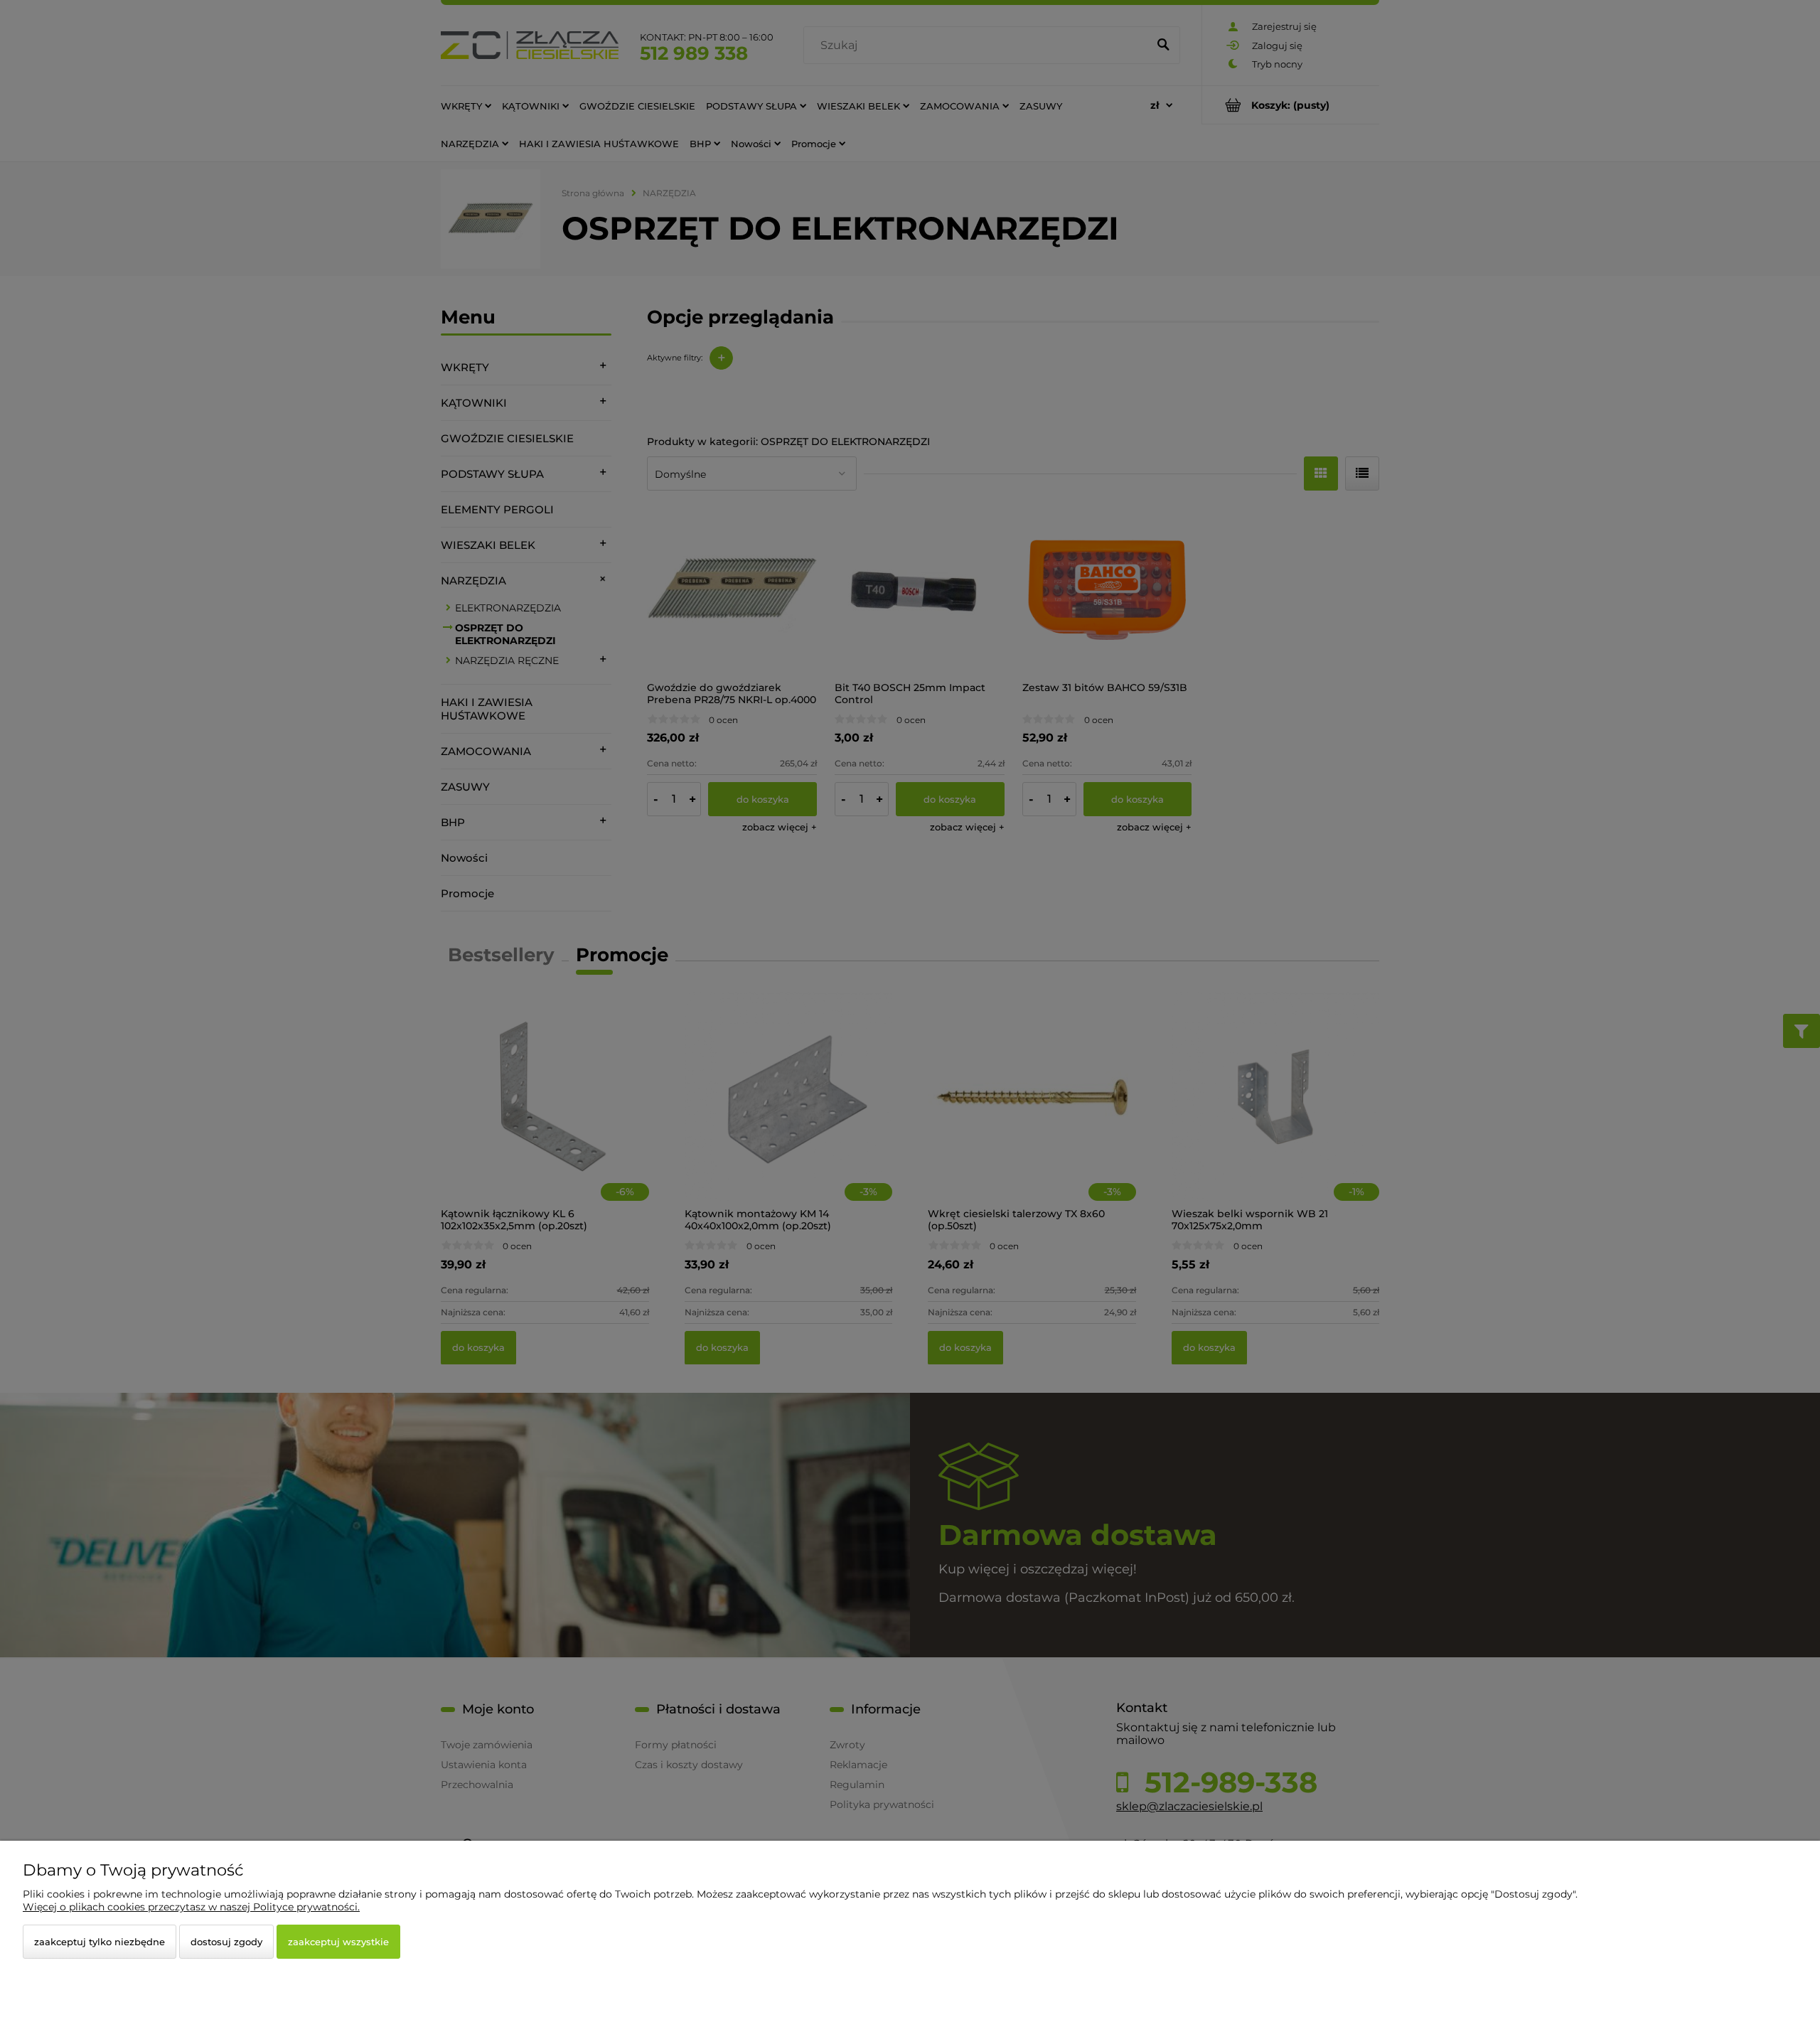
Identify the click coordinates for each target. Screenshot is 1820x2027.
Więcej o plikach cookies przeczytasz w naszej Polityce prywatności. (191, 1907)
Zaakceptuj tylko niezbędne (100, 1942)
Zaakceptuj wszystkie (338, 1942)
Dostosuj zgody (226, 1942)
